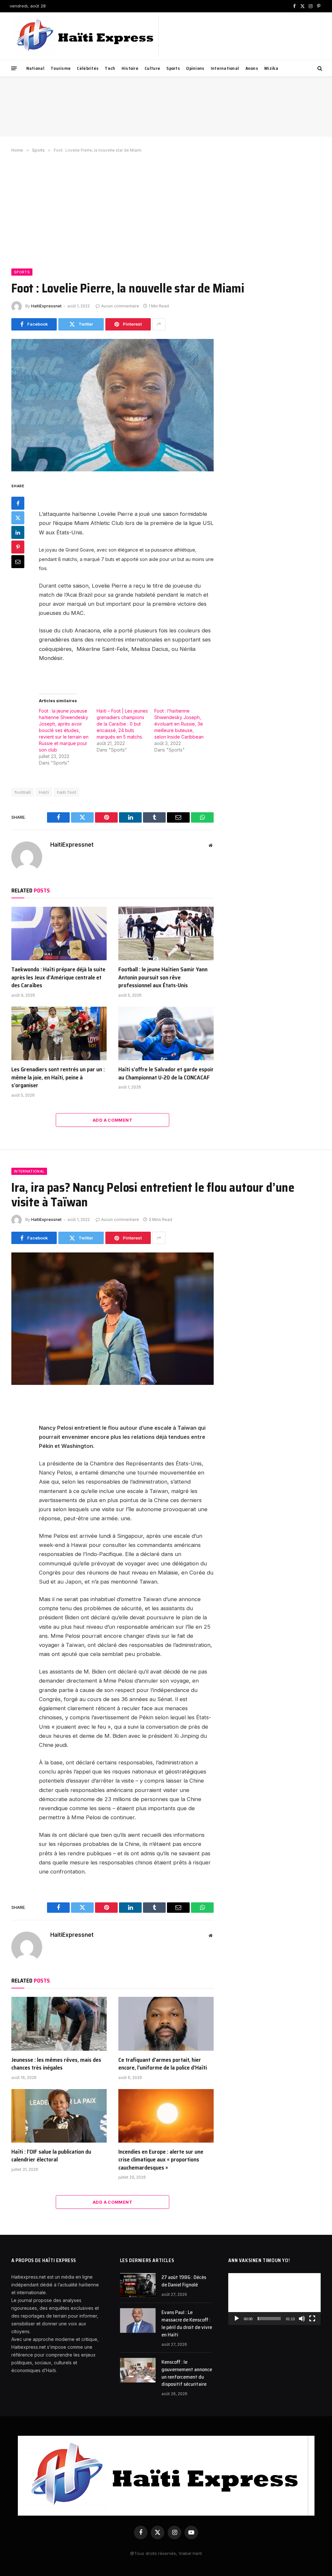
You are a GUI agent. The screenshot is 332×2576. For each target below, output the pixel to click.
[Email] (18, 562)
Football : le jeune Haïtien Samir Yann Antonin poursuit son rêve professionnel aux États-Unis (163, 977)
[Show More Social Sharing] (159, 324)
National (35, 68)
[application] (274, 2299)
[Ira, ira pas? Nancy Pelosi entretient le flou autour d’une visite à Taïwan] (113, 1319)
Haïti (44, 792)
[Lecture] (237, 2319)
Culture (152, 68)
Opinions (195, 68)
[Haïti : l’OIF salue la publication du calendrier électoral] (59, 2116)
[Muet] (302, 2319)
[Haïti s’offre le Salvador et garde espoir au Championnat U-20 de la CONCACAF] (166, 1033)
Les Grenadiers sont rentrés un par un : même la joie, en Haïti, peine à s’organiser (58, 1077)
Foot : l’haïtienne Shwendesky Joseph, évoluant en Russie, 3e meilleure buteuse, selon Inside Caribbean (179, 724)
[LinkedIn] (18, 532)
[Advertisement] (166, 209)
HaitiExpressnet (46, 306)
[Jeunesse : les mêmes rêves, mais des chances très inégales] (59, 2024)
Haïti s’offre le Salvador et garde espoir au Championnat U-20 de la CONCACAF (166, 1073)
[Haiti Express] (86, 36)
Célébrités (88, 68)
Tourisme (61, 68)
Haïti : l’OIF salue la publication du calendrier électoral (51, 2156)
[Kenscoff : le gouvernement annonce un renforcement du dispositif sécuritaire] (138, 2370)
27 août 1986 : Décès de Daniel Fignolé (184, 2281)
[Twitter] (18, 518)
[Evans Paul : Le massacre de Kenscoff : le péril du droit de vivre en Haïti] (138, 2321)
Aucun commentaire (120, 306)
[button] (275, 2299)
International (225, 68)
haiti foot (67, 792)
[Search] (319, 68)
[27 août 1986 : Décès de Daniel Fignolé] (138, 2285)
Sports (173, 68)
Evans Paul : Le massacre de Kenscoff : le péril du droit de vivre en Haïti (187, 2324)
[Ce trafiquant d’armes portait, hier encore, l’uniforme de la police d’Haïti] (166, 2024)
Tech (110, 68)
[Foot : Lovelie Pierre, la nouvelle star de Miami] (113, 405)
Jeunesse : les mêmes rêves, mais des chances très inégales (56, 2064)
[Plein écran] (312, 2319)
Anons (252, 68)
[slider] (269, 2319)
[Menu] (14, 68)
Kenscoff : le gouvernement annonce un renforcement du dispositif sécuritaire (187, 2373)
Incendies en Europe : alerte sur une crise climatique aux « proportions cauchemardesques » (161, 2160)
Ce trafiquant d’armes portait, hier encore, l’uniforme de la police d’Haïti (163, 2064)
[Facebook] (18, 503)
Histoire (130, 68)
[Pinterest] (18, 547)
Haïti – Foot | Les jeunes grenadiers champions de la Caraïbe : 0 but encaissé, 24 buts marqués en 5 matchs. (122, 724)
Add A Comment (113, 1120)
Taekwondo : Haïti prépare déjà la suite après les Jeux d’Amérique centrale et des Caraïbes (58, 977)
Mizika (271, 68)
